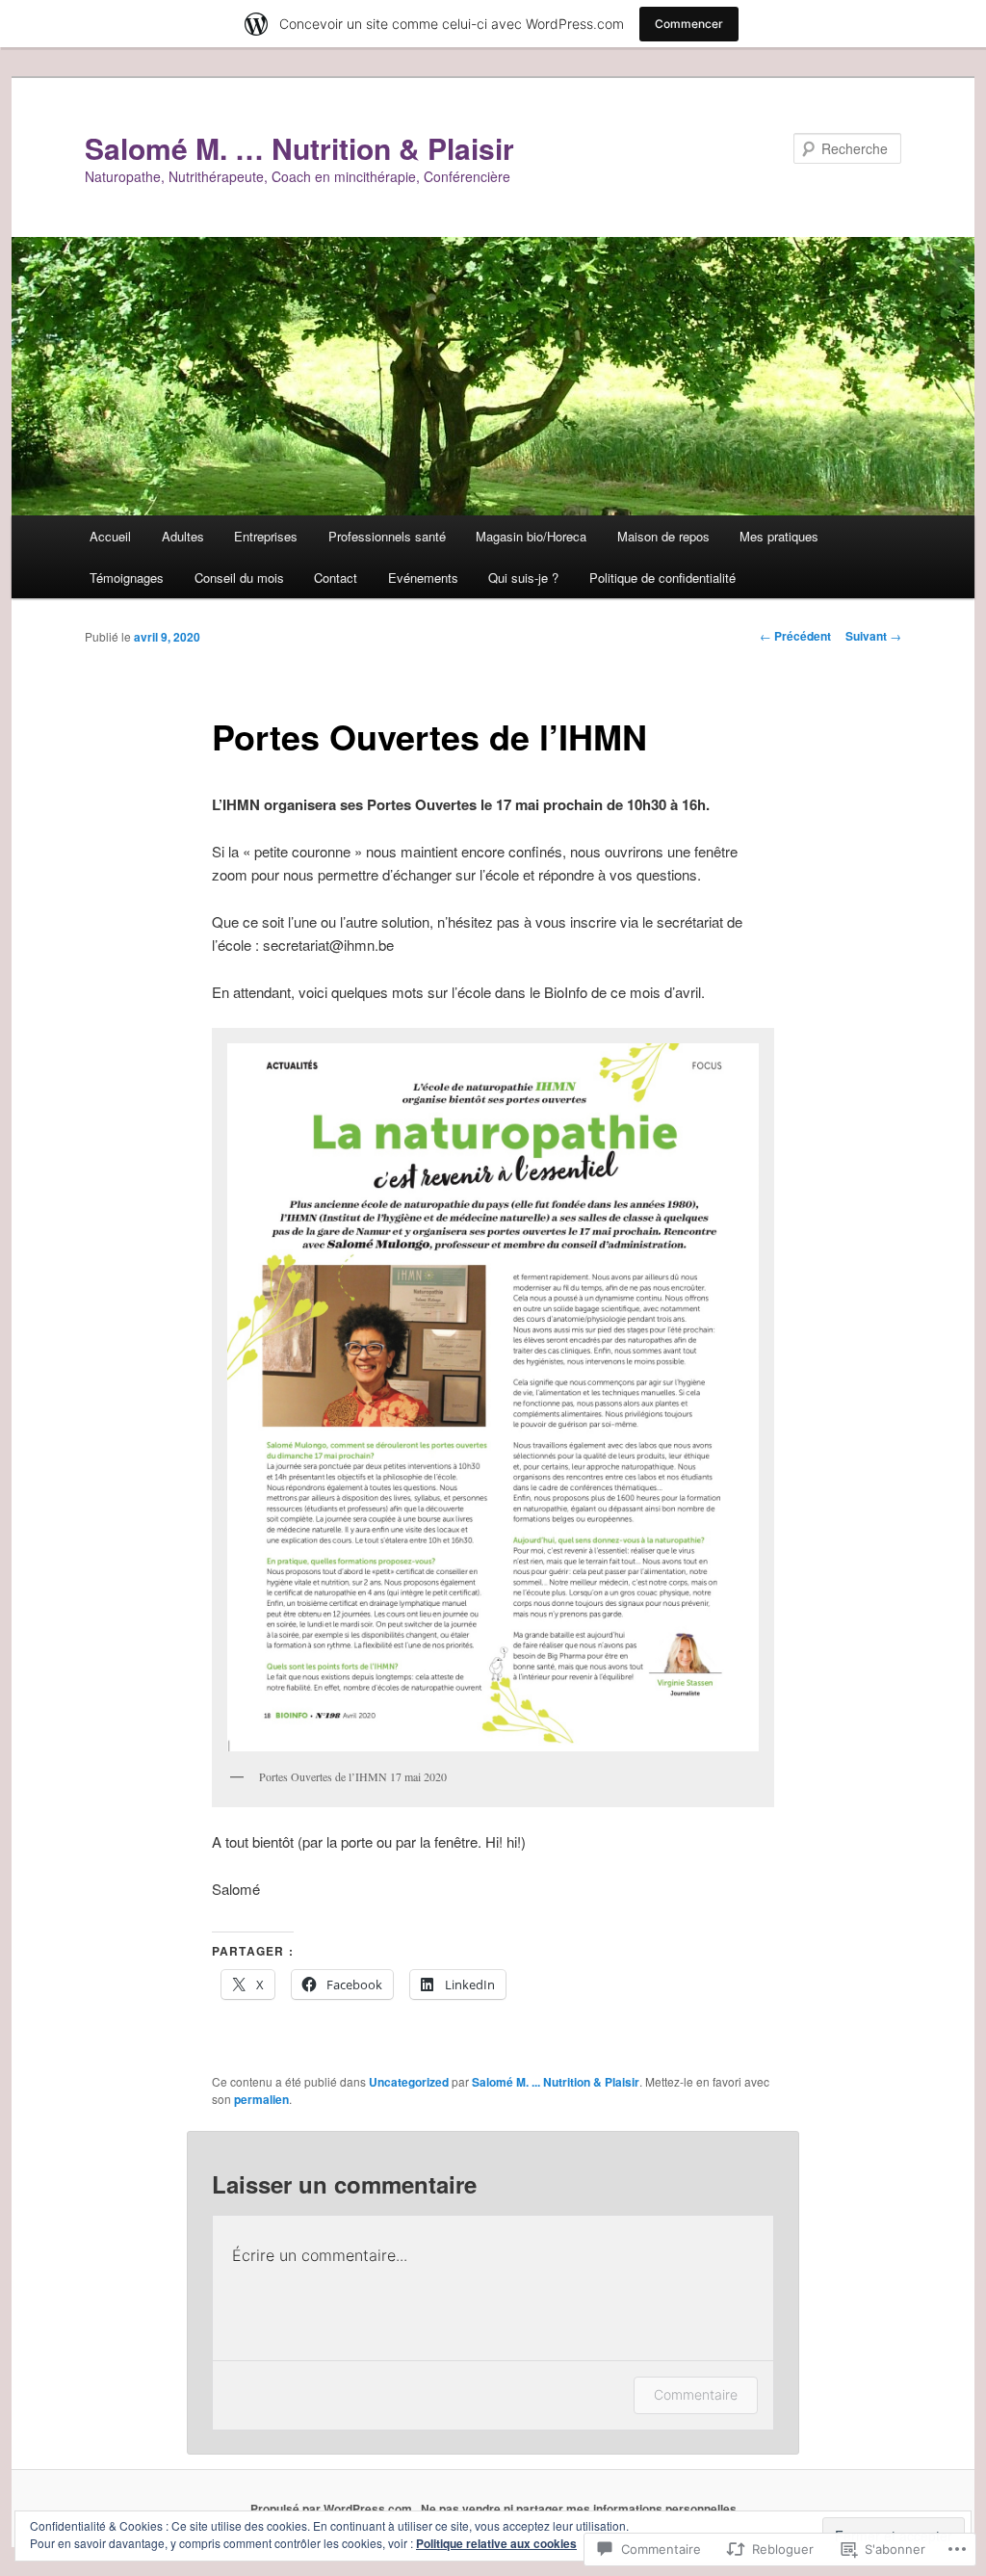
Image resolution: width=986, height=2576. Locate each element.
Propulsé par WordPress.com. (333, 2509)
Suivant (873, 636)
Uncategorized (409, 2082)
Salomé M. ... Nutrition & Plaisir (556, 2082)
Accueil (110, 536)
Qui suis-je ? (523, 578)
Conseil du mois (239, 578)
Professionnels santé (387, 536)
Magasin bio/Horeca (531, 536)
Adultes (183, 536)
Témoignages (127, 578)
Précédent (795, 636)
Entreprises (266, 536)
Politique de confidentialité (662, 578)
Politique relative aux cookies (496, 2543)
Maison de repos (663, 536)
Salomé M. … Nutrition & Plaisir (299, 148)
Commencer (689, 24)
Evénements (423, 578)
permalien (261, 2099)
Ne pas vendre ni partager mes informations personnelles (579, 2509)
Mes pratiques (779, 536)
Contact (336, 578)
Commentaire (696, 2394)
